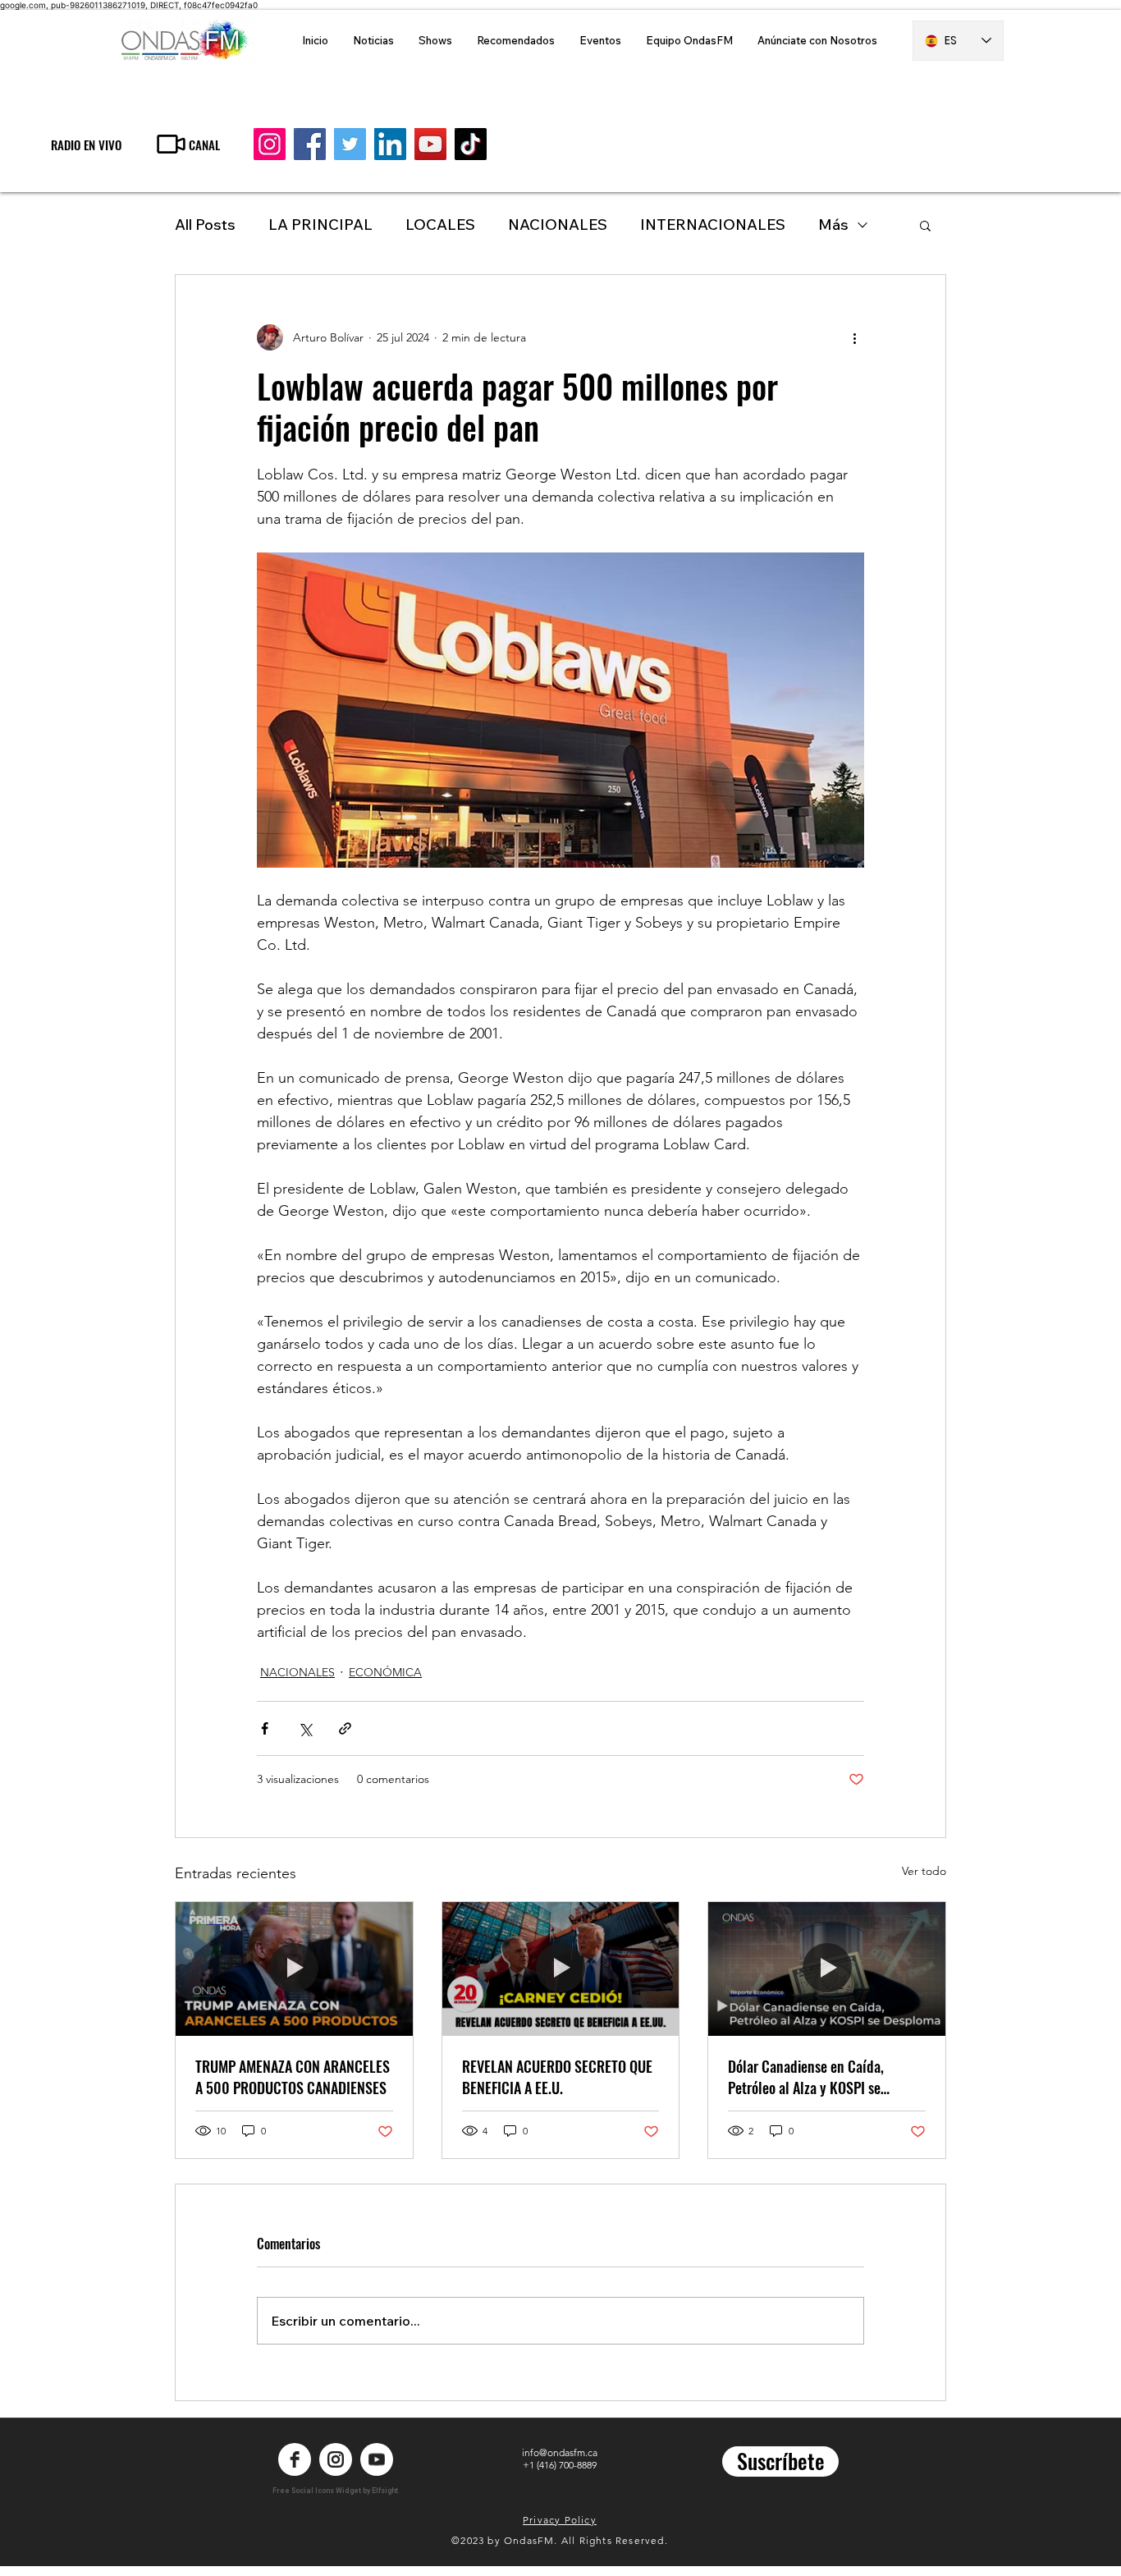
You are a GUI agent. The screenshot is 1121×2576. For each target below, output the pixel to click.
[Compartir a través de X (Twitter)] (305, 1728)
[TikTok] (471, 144)
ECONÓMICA (385, 1672)
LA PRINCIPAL (320, 225)
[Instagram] (270, 144)
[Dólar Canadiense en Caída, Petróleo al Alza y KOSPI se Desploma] (827, 1969)
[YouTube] (430, 144)
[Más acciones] (854, 337)
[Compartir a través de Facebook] (265, 1728)
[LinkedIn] (390, 144)
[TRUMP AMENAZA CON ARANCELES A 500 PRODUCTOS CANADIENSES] (294, 1969)
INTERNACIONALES (713, 225)
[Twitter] (350, 144)
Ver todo (924, 1871)
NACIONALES (558, 225)
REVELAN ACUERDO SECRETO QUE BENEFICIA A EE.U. (557, 2077)
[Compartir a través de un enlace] (345, 1728)
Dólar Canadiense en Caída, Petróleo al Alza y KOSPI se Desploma (806, 2077)
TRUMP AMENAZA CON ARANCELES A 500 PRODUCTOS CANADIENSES (293, 2077)
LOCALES (440, 225)
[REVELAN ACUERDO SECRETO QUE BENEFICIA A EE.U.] (561, 1969)
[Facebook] (310, 144)
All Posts (205, 225)
